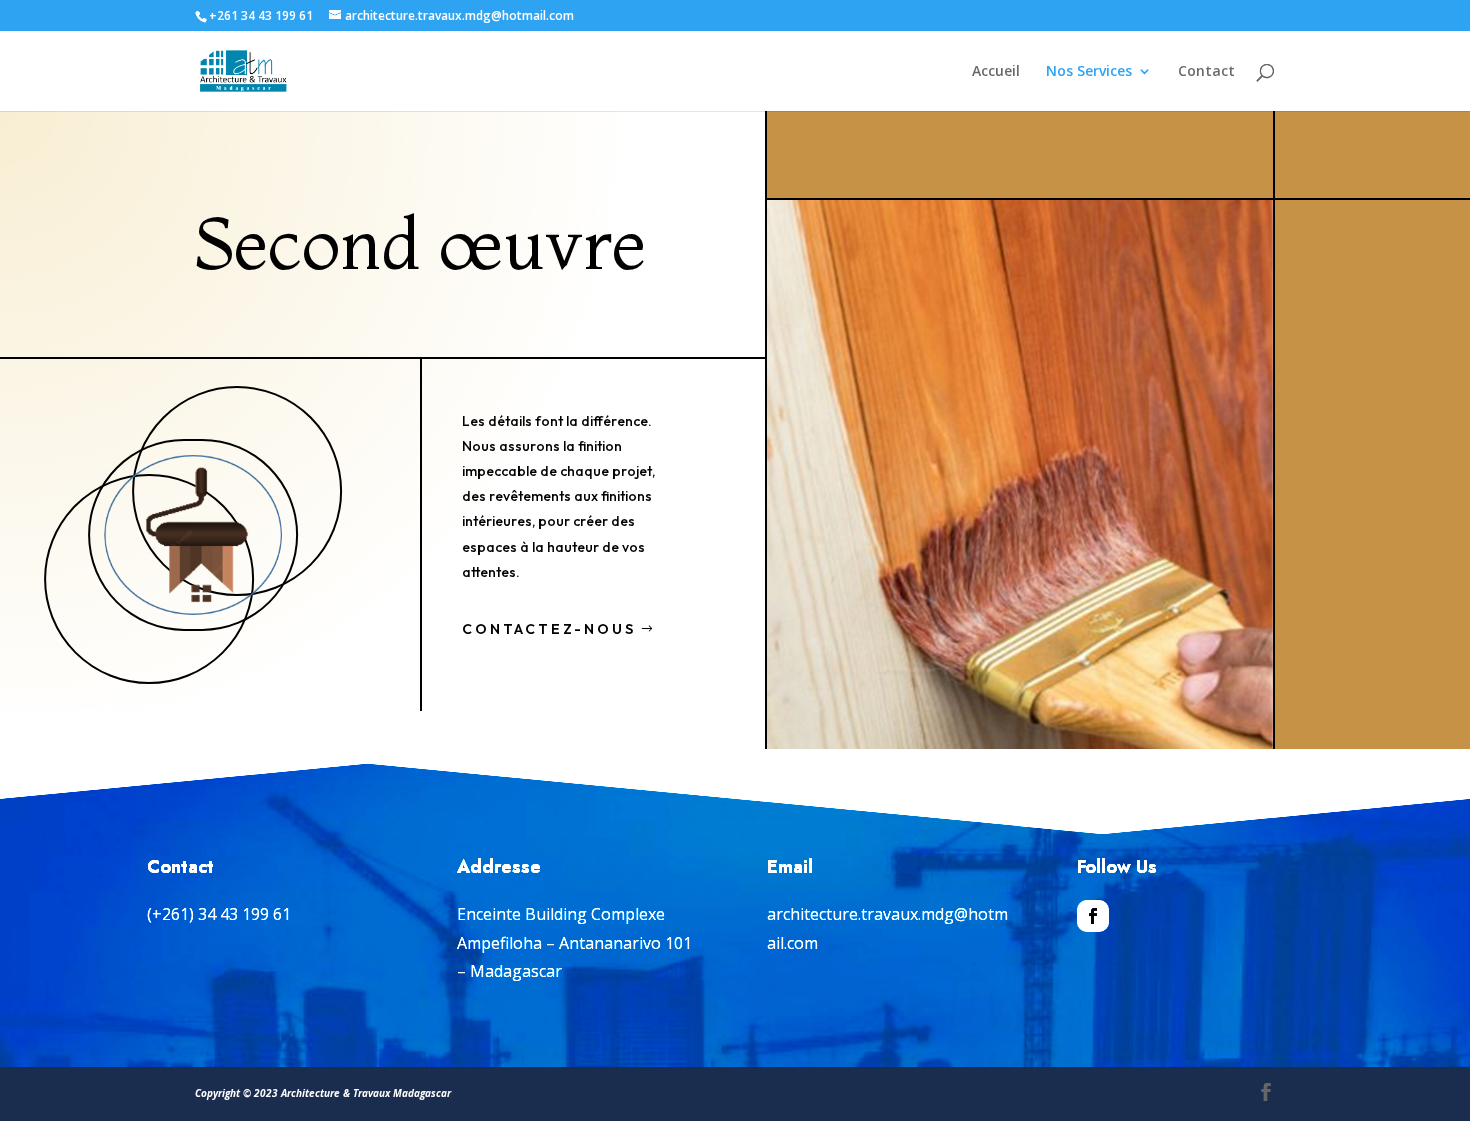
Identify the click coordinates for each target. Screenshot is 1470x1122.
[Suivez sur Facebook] (1093, 916)
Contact (1206, 72)
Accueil (996, 72)
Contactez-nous (548, 629)
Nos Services (1089, 72)
